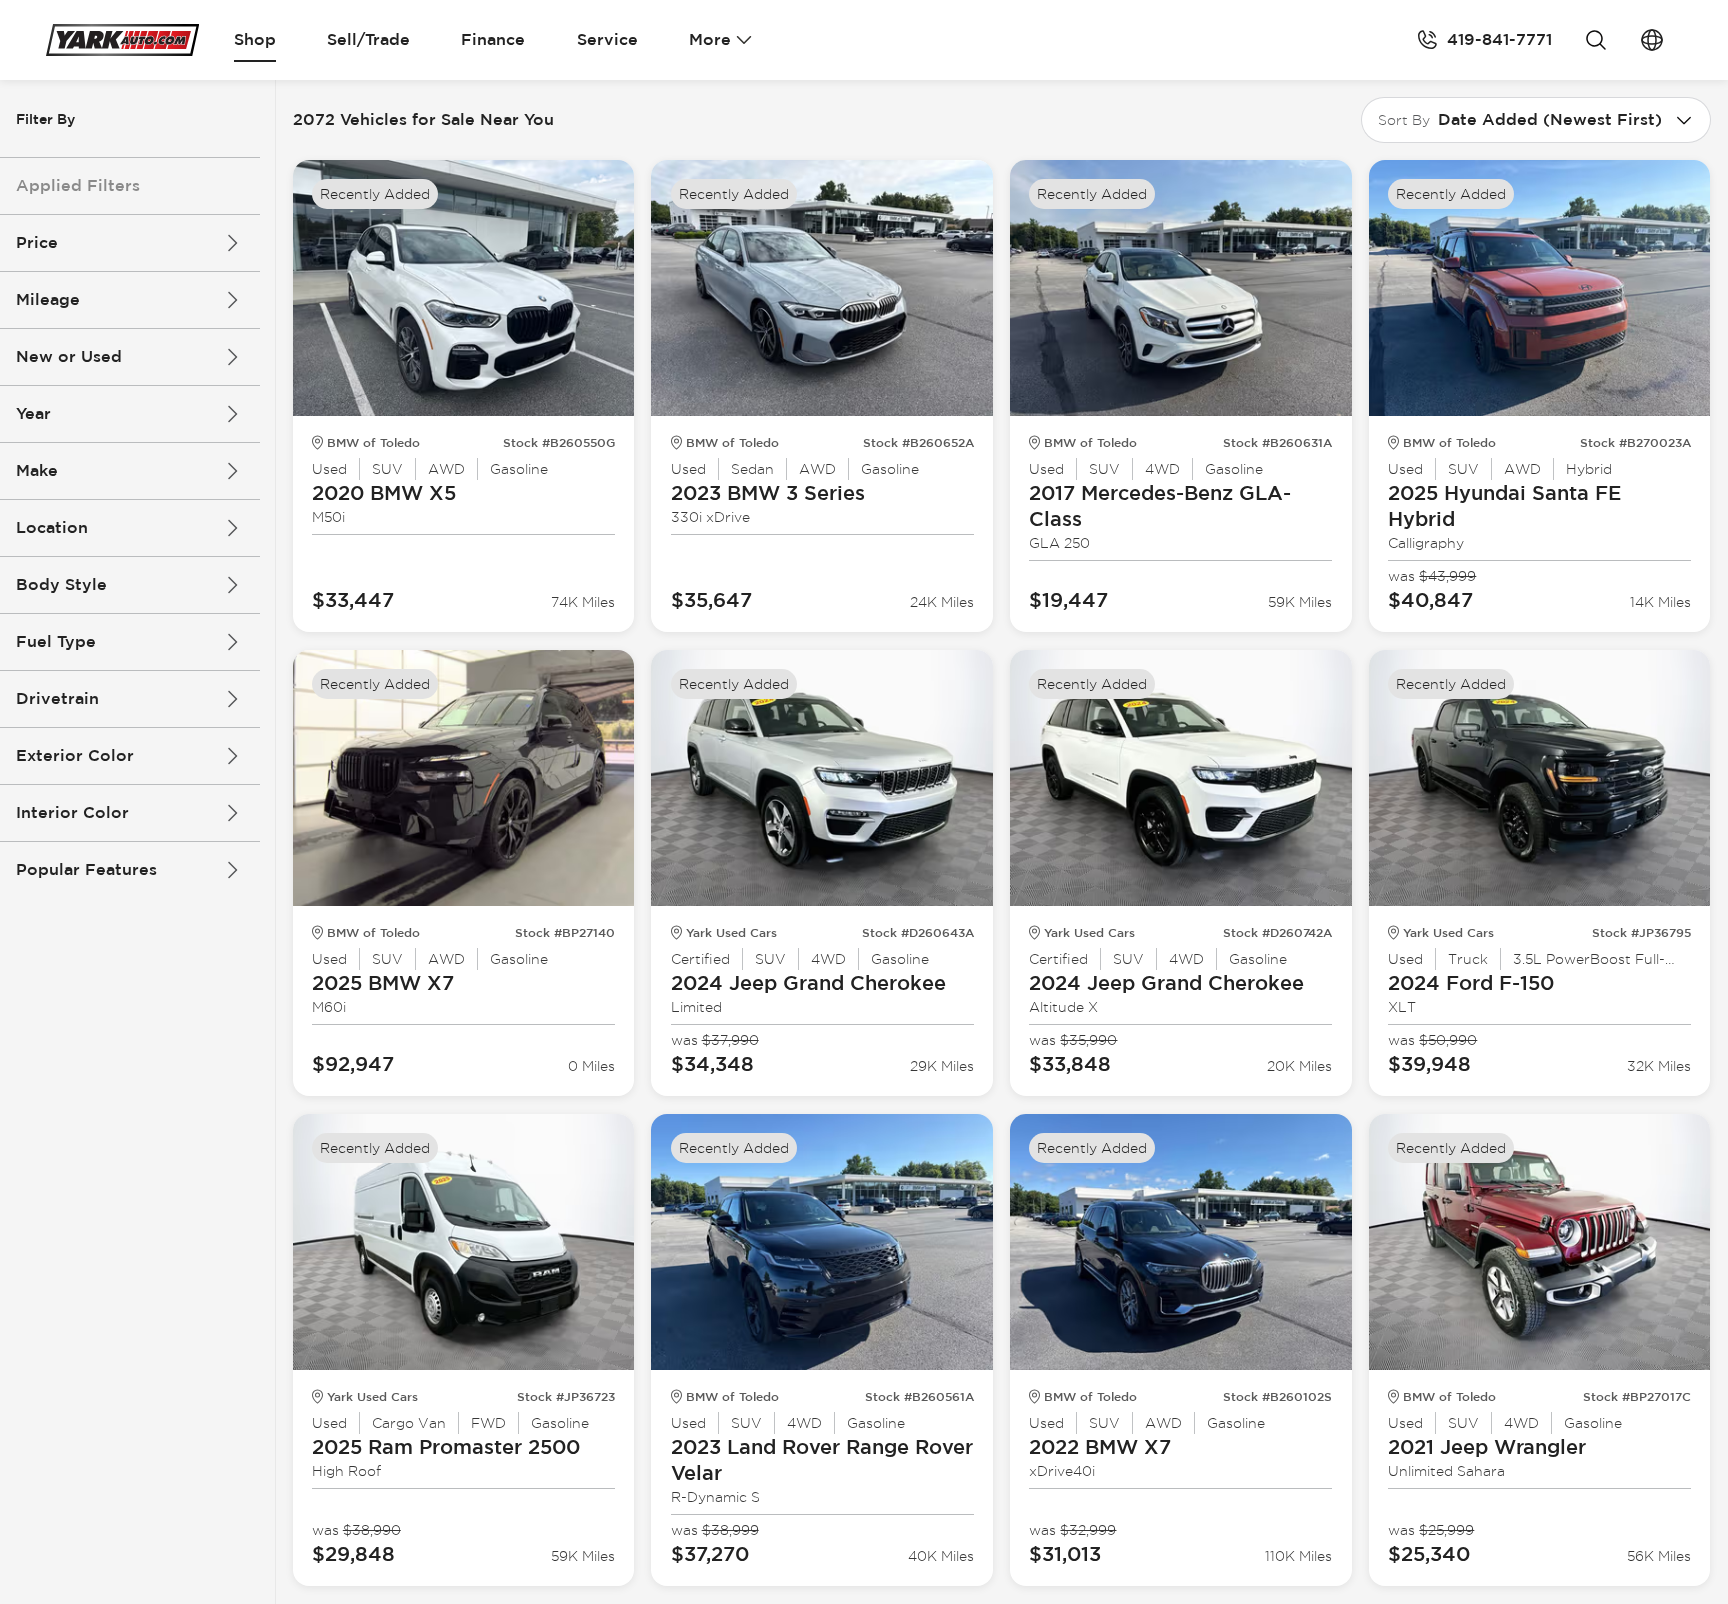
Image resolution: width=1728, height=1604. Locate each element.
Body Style (61, 584)
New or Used (69, 356)
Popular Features (86, 869)
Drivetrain (57, 698)
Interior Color (72, 812)
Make (37, 470)
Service (607, 39)
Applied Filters (78, 185)
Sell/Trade (368, 39)
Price (37, 242)
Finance (493, 39)
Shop (255, 39)
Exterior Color (75, 755)
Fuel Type (56, 641)
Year (33, 413)
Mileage (48, 299)
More (710, 39)
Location (52, 527)
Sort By (1404, 120)
